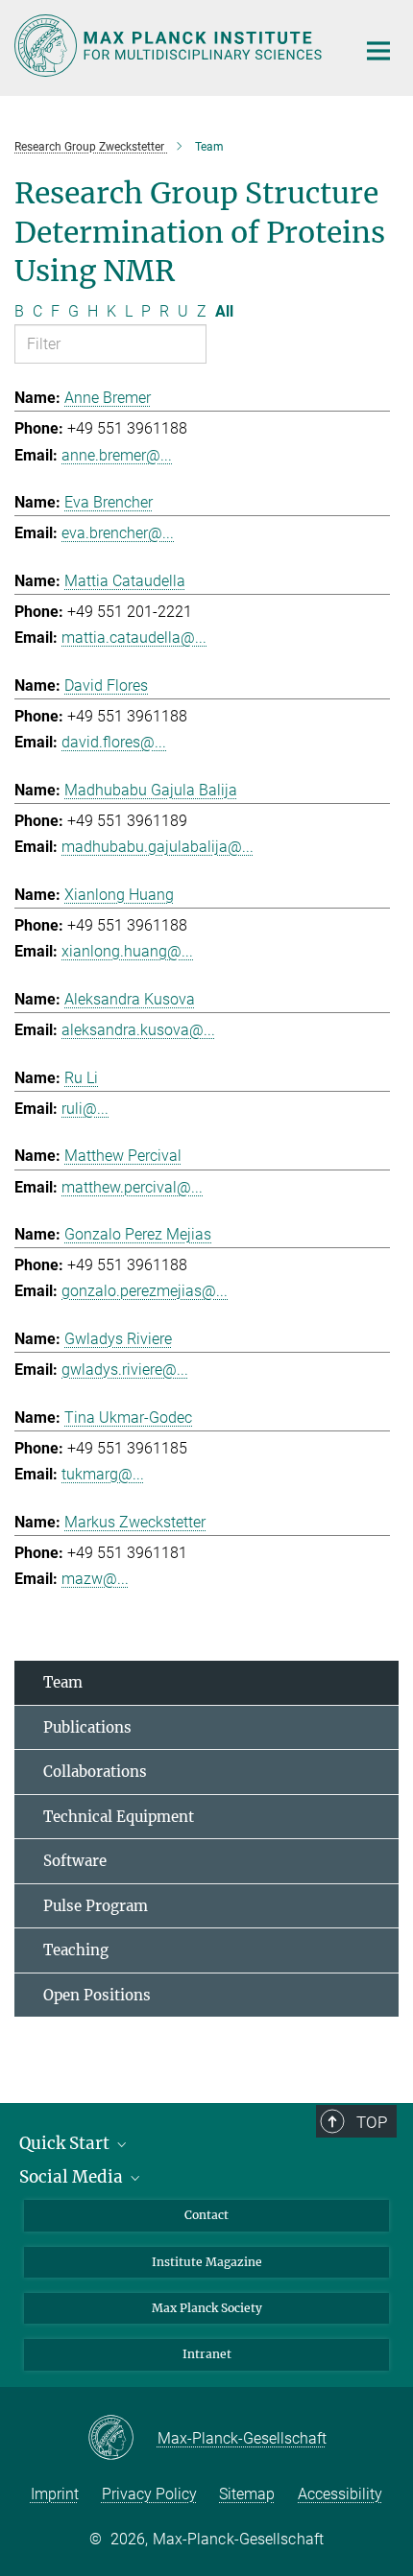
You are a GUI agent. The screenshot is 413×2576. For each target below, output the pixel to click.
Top (372, 2122)
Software (75, 1861)
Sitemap (247, 2494)
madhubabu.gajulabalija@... (158, 847)
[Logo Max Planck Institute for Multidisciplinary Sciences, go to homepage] (170, 46)
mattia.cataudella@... (134, 638)
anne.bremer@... (117, 455)
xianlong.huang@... (127, 951)
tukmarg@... (103, 1474)
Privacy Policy (149, 2494)
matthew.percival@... (132, 1187)
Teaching (76, 1950)
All (224, 311)
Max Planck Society (207, 2308)
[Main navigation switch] (378, 51)
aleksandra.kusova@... (138, 1030)
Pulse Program (96, 1906)
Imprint (55, 2494)
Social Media (73, 2177)
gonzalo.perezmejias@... (145, 1291)
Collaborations (95, 1772)
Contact (206, 2215)
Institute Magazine (207, 2262)
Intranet (207, 2354)
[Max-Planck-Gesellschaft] (122, 2439)
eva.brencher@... (118, 533)
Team (63, 1682)
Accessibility (340, 2494)
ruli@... (85, 1109)
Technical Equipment (119, 1817)
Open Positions (97, 1995)
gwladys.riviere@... (125, 1370)
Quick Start (66, 2143)
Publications (87, 1727)
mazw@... (95, 1579)
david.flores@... (114, 742)
